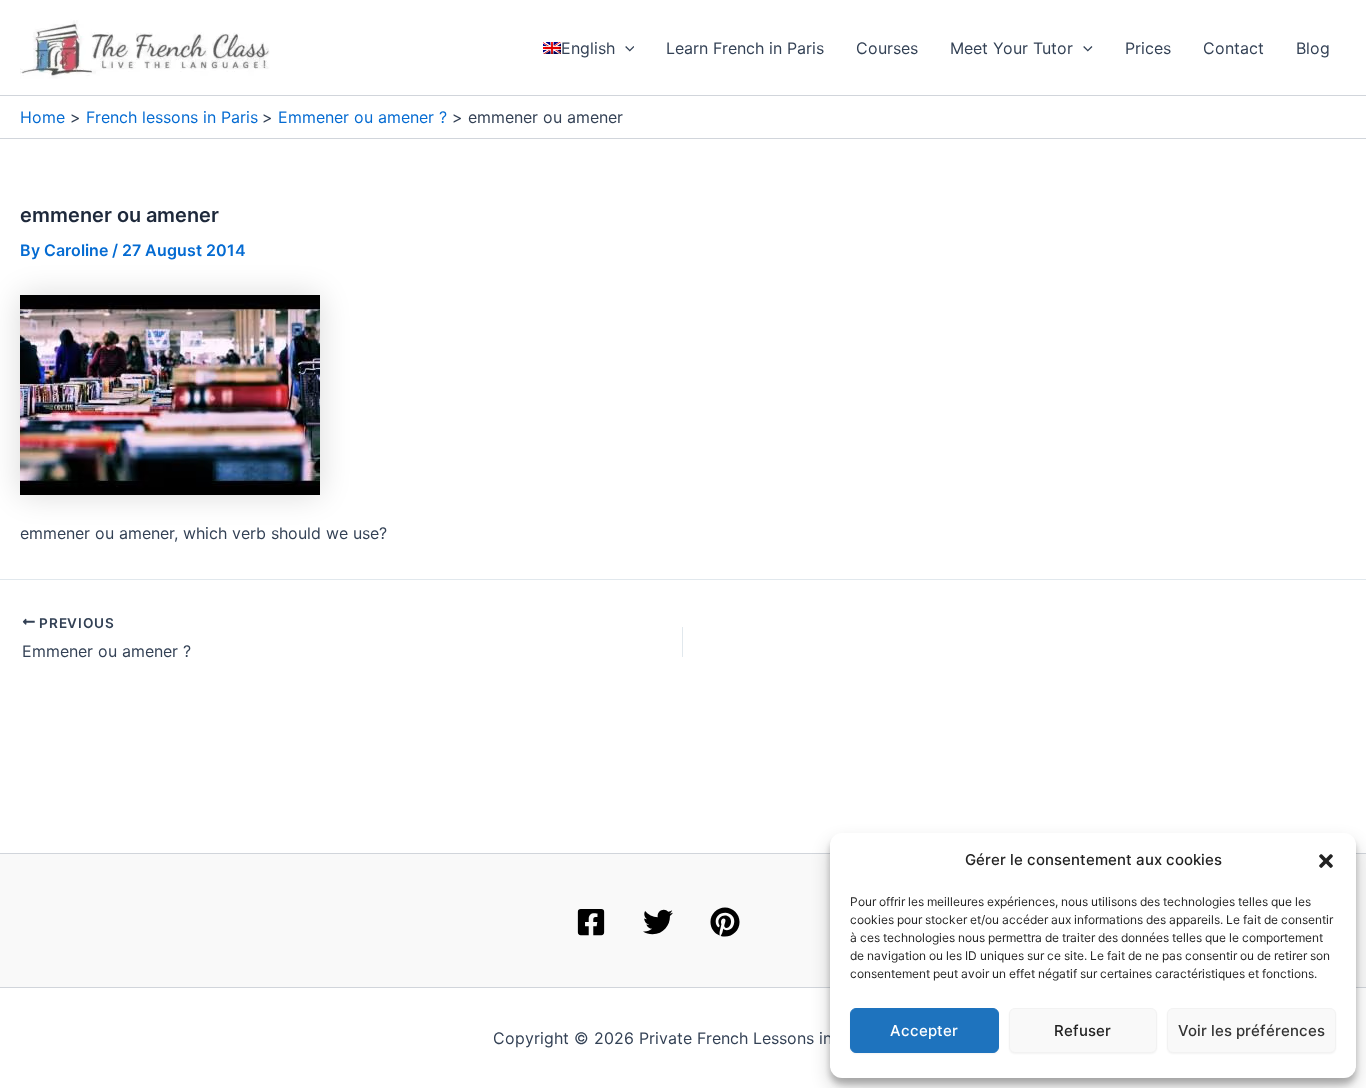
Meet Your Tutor (1011, 48)
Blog (1313, 48)
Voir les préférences (1251, 1030)
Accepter (924, 1030)
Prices (1148, 48)
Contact (1233, 48)
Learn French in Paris (745, 48)
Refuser (1082, 1030)
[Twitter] (658, 922)
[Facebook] (591, 922)
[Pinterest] (725, 922)
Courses (887, 48)
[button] (1326, 861)
